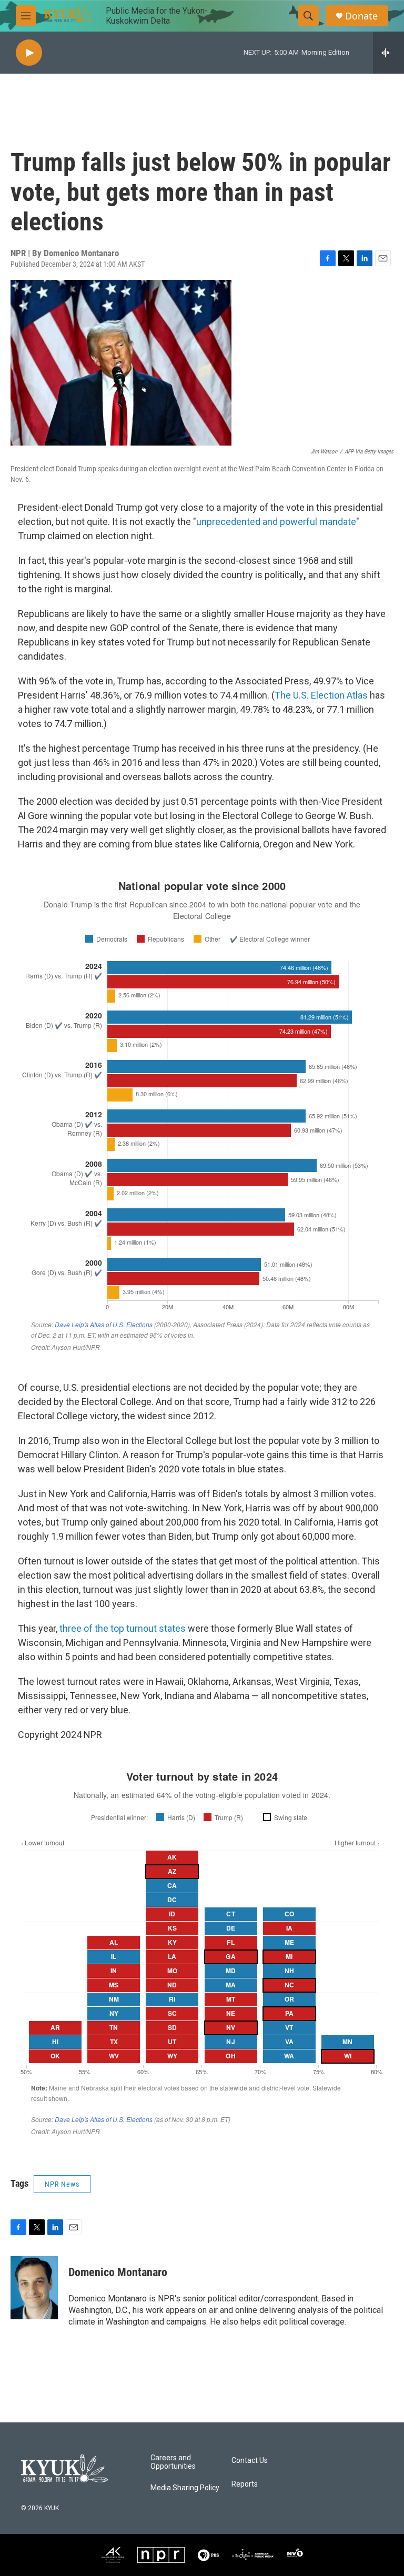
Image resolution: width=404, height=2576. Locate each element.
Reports (245, 2484)
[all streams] (388, 53)
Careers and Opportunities (173, 2462)
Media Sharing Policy (185, 2488)
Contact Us (250, 2461)
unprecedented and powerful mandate (276, 522)
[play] (29, 53)
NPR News (62, 2184)
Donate (361, 16)
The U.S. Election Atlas (321, 695)
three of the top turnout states (123, 1628)
